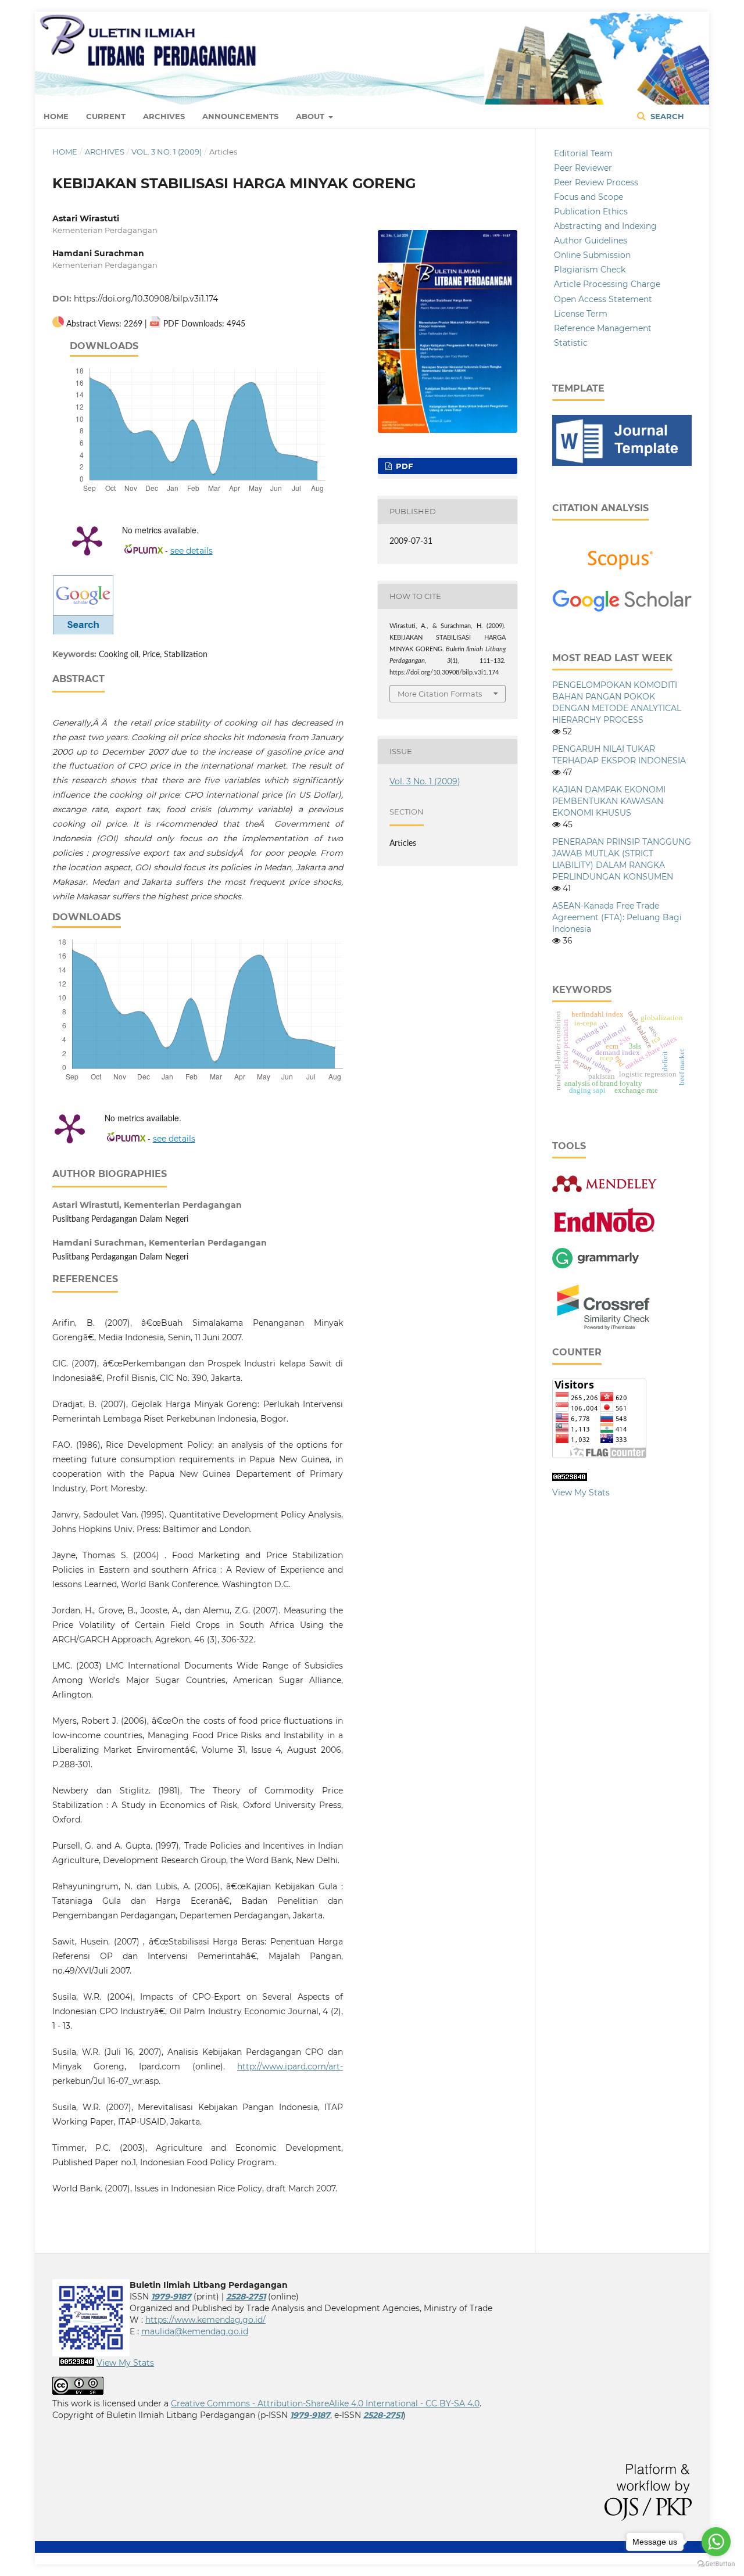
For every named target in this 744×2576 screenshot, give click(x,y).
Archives (164, 116)
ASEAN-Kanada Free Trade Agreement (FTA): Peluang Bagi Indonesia (617, 917)
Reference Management (603, 328)
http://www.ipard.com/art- (290, 2066)
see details (192, 551)
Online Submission (592, 255)
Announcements (240, 116)
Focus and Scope (589, 197)
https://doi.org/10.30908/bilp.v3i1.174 (146, 299)
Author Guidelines (591, 241)
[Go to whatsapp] (716, 2542)
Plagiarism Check (590, 270)
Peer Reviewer (583, 168)
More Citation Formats (440, 694)
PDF (403, 466)
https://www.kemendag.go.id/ (205, 2320)
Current (106, 116)
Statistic (571, 343)
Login (680, 26)
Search (666, 116)
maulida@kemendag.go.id (195, 2331)
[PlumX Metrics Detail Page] (87, 540)
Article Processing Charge (607, 284)
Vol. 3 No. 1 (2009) (167, 152)
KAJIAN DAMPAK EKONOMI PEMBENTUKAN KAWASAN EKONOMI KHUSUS (609, 801)
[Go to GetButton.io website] (716, 2564)
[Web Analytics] (570, 1478)
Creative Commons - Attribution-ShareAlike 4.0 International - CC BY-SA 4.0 (325, 2403)
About (311, 116)
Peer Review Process (596, 182)
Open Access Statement (603, 299)
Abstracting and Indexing (605, 226)
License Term (581, 314)
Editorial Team (583, 153)
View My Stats (581, 1492)
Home (56, 116)
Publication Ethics (591, 211)
